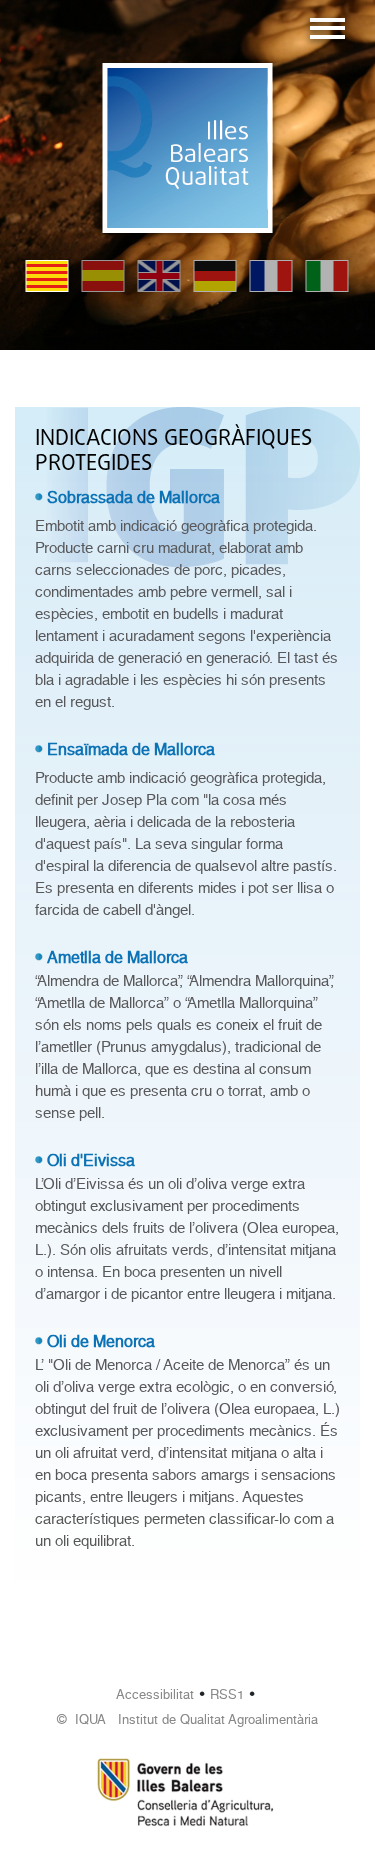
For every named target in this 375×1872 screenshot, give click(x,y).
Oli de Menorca (101, 1341)
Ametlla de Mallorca (117, 957)
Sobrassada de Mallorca (133, 497)
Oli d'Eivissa (91, 1160)
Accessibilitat (155, 1694)
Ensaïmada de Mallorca (131, 749)
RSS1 (227, 1694)
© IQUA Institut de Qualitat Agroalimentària (187, 1719)
